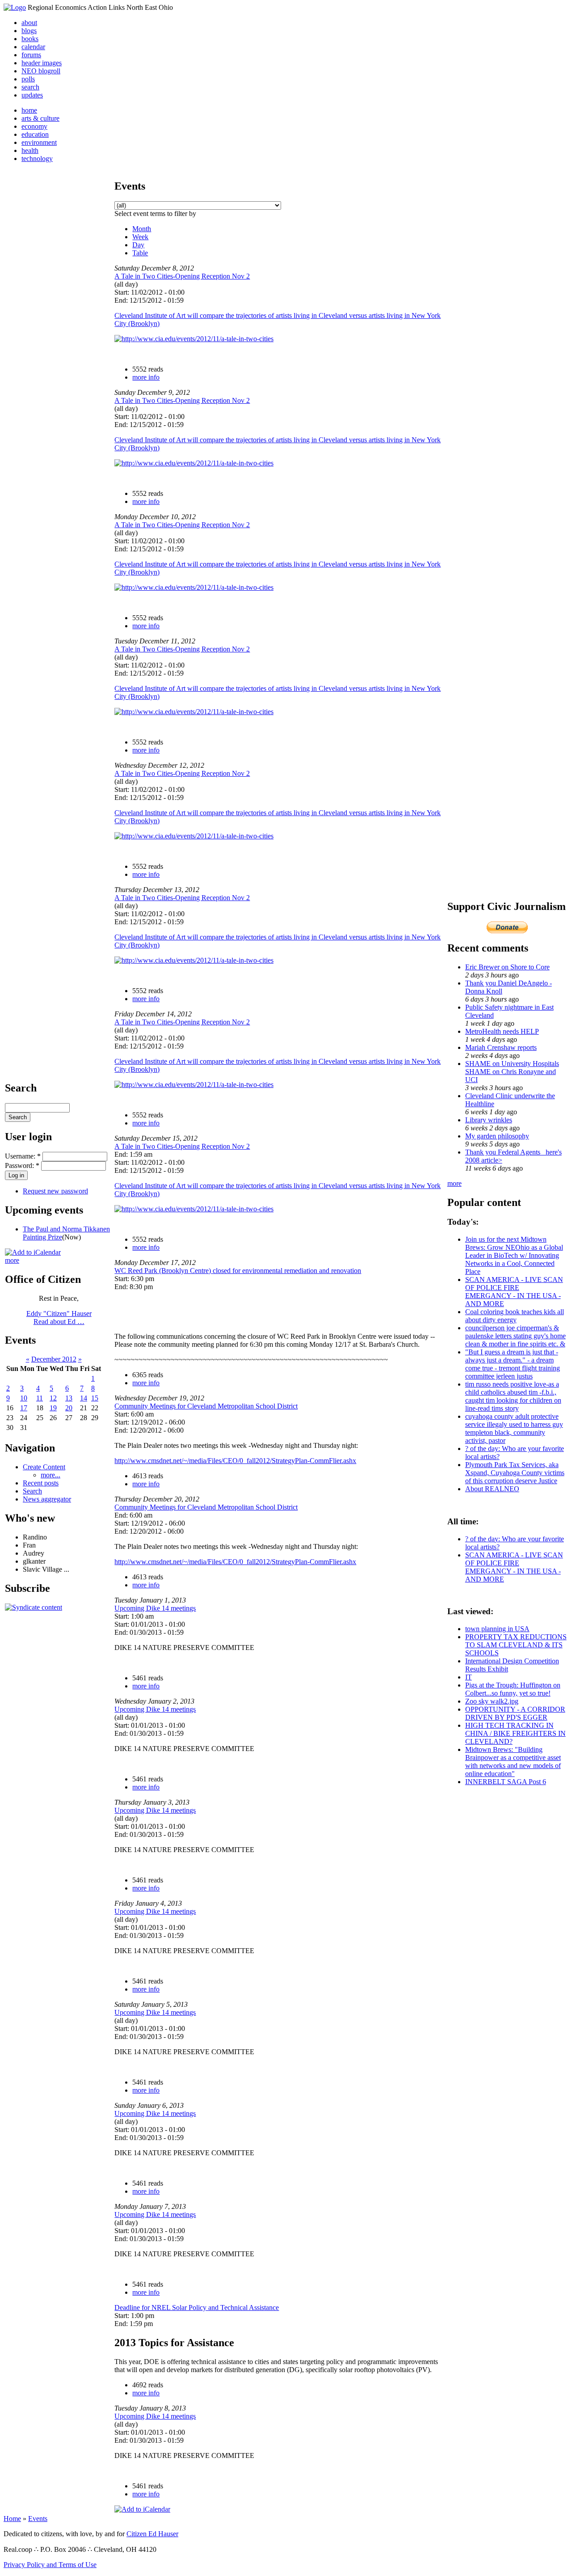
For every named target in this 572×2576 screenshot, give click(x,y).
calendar (33, 47)
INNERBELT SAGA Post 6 (506, 1782)
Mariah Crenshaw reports (501, 1047)
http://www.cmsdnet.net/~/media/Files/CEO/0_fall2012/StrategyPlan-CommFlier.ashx (235, 1461)
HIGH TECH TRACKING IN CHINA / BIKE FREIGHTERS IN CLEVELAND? (515, 1733)
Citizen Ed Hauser (152, 2534)
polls (28, 79)
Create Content (44, 1467)
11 (40, 1398)
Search (32, 1491)
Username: (23, 1156)
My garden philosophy (497, 1136)
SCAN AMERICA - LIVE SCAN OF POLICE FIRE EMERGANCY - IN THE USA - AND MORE (514, 1292)
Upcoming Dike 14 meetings (155, 1608)
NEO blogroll (41, 71)
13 (69, 1398)
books (30, 39)
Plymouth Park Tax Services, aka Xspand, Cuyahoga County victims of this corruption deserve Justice (515, 1473)
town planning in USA (497, 1629)
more (12, 1260)
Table (140, 253)
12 (53, 1398)
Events (38, 2519)
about (29, 23)
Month (142, 229)
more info (146, 377)
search (30, 87)
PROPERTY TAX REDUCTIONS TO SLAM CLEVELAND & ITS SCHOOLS (516, 1645)
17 (24, 1408)
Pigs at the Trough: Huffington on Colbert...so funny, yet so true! (513, 1689)
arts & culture (40, 118)
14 (84, 1398)
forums (31, 55)
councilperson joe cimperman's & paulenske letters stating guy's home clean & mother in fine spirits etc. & (515, 1336)
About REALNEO (492, 1489)
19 (53, 1408)
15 (95, 1398)
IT (469, 1677)
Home (12, 2519)
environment (39, 142)
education (35, 134)
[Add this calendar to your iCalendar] (33, 1252)
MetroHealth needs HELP (502, 1031)
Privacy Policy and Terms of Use (50, 2565)
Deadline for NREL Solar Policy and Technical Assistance (197, 2307)
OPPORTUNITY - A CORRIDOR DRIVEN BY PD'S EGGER (515, 1713)
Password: (22, 1165)
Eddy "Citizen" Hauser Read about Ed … (59, 1318)
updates (32, 95)
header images (42, 63)
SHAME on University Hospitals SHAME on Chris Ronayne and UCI (512, 1072)
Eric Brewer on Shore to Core (507, 967)
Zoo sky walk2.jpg (492, 1701)
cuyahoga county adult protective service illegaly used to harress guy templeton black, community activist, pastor (514, 1428)
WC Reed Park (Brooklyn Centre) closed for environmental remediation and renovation (238, 1271)
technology (37, 159)
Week (140, 237)
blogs (29, 31)
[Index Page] (15, 7)
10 (24, 1398)
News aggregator (47, 1499)
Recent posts (41, 1483)
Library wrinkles (489, 1120)
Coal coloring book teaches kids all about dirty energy (515, 1316)
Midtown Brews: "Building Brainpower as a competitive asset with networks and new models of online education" (513, 1762)
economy (34, 126)
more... (50, 1475)
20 (69, 1408)
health (30, 150)
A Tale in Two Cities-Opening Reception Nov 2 (182, 276)
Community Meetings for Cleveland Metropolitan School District (206, 1406)
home (29, 110)
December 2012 (54, 1359)
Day (138, 245)
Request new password (55, 1191)
